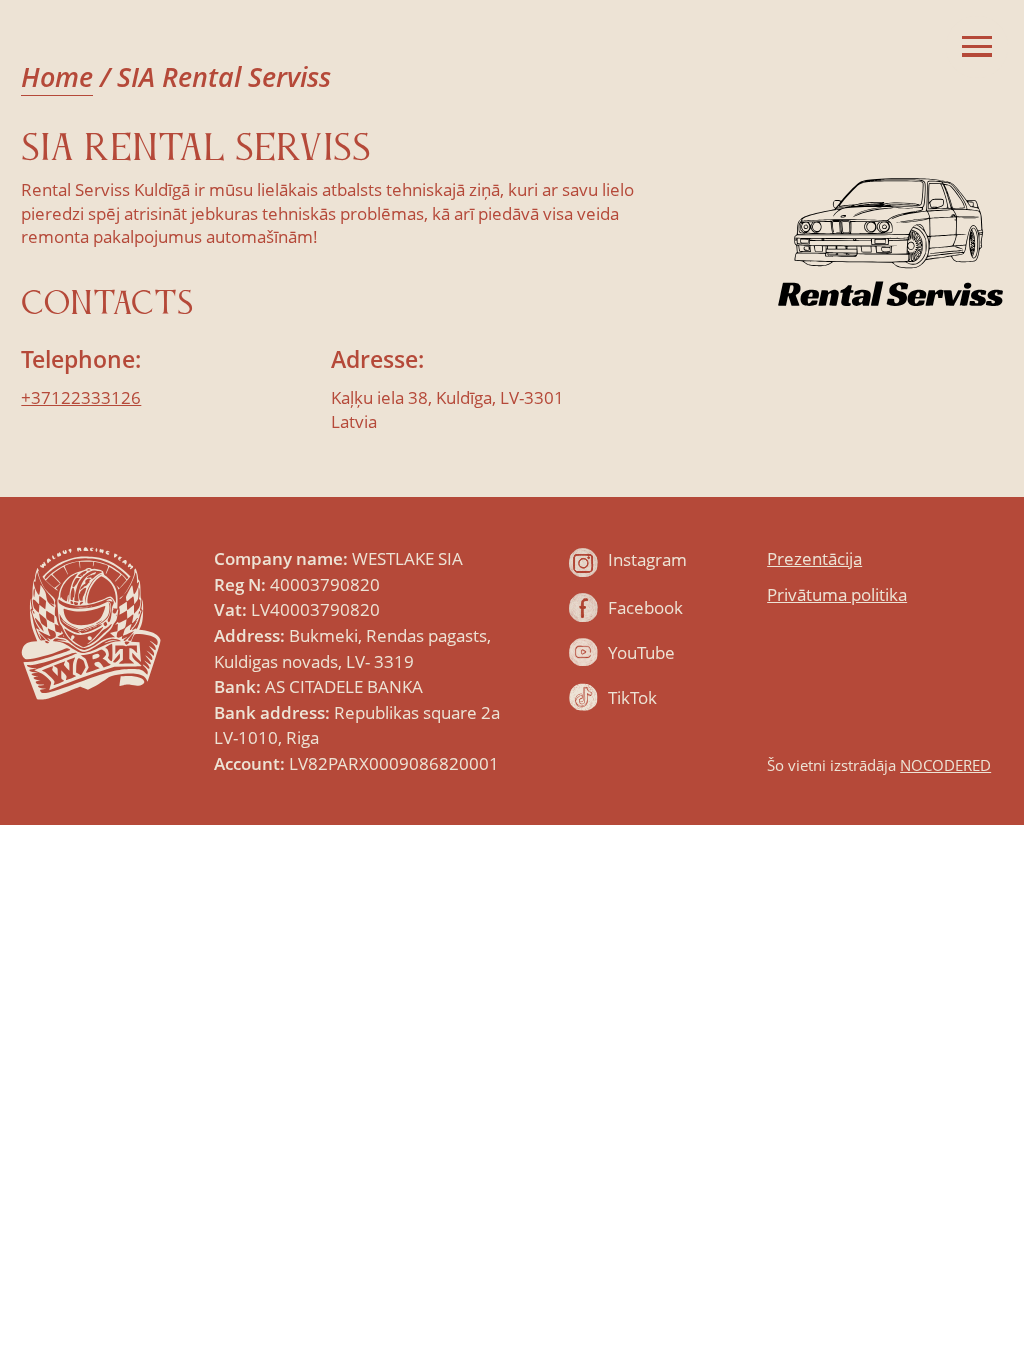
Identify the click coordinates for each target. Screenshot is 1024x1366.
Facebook (645, 607)
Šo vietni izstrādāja (879, 765)
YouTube (641, 652)
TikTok (632, 697)
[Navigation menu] (977, 46)
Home (57, 76)
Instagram (647, 559)
